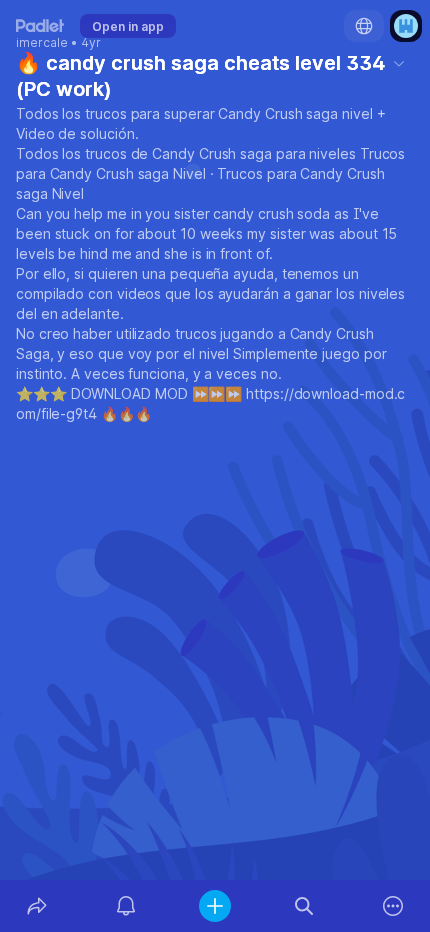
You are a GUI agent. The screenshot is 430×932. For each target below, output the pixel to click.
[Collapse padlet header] (399, 63)
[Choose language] (364, 26)
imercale (42, 43)
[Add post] (214, 906)
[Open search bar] (304, 906)
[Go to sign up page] (406, 26)
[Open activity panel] (125, 906)
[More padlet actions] (393, 906)
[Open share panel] (36, 906)
